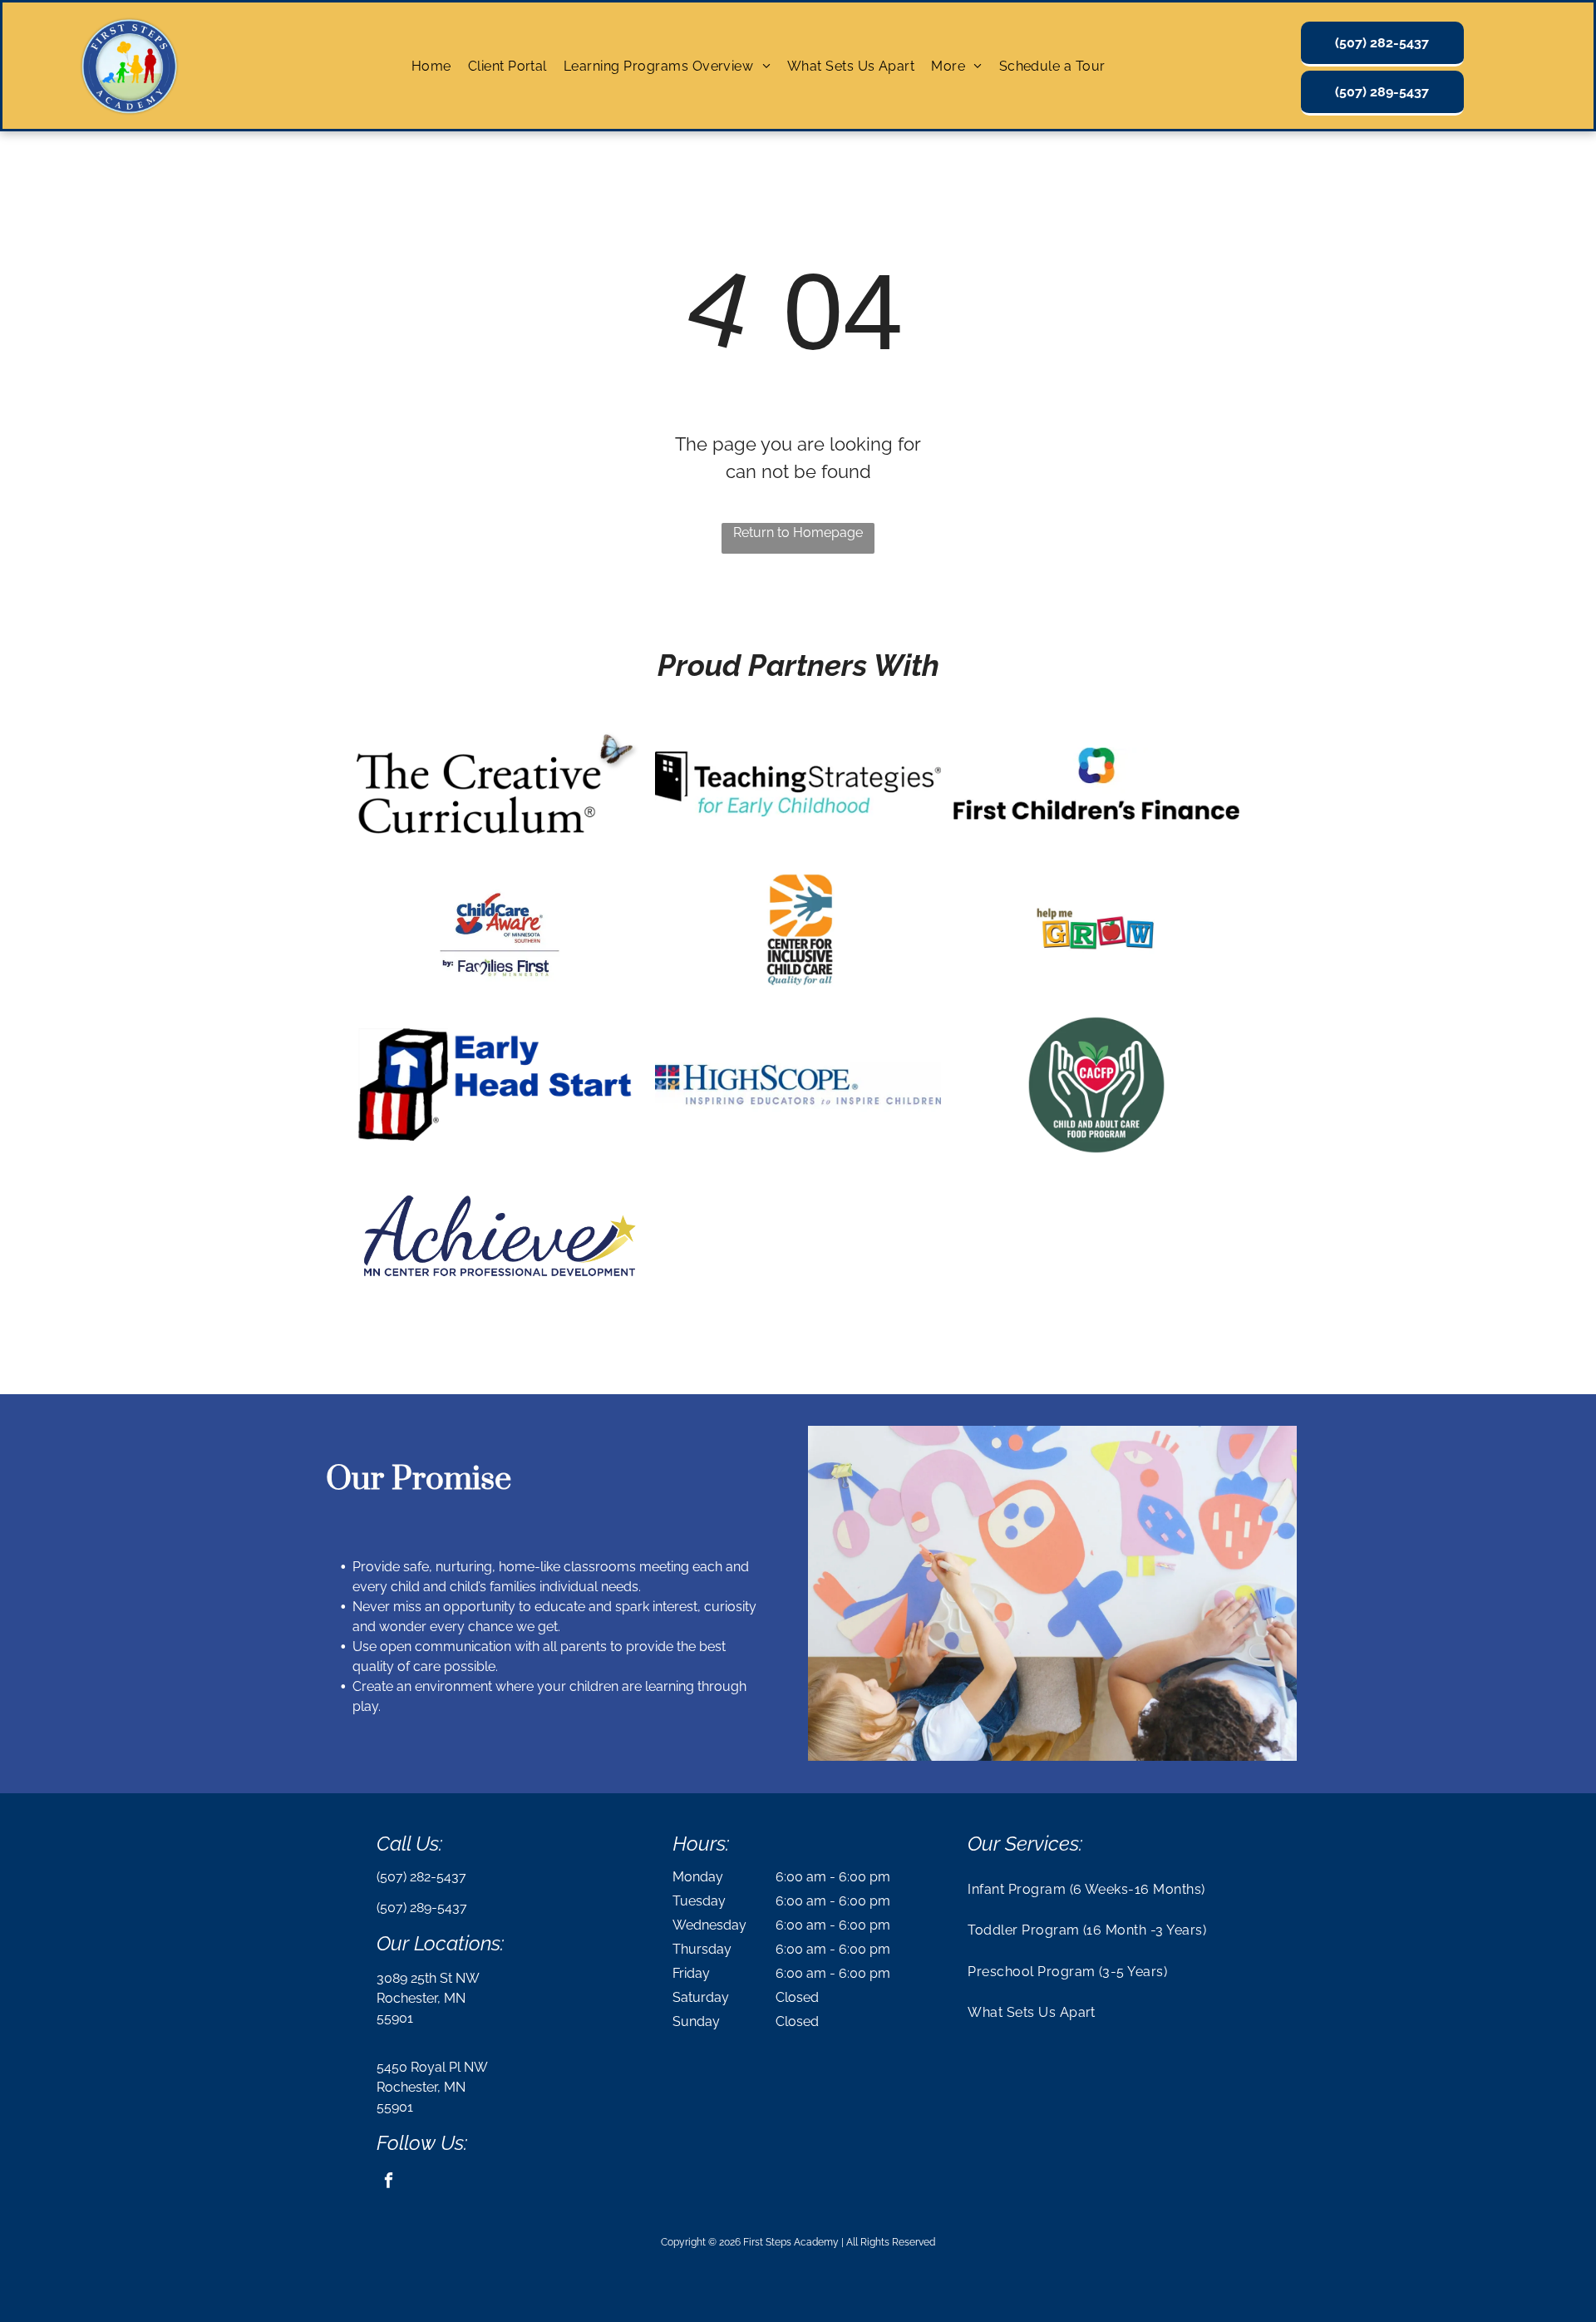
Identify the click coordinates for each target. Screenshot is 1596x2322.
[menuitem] (431, 65)
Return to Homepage (798, 532)
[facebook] (389, 2182)
